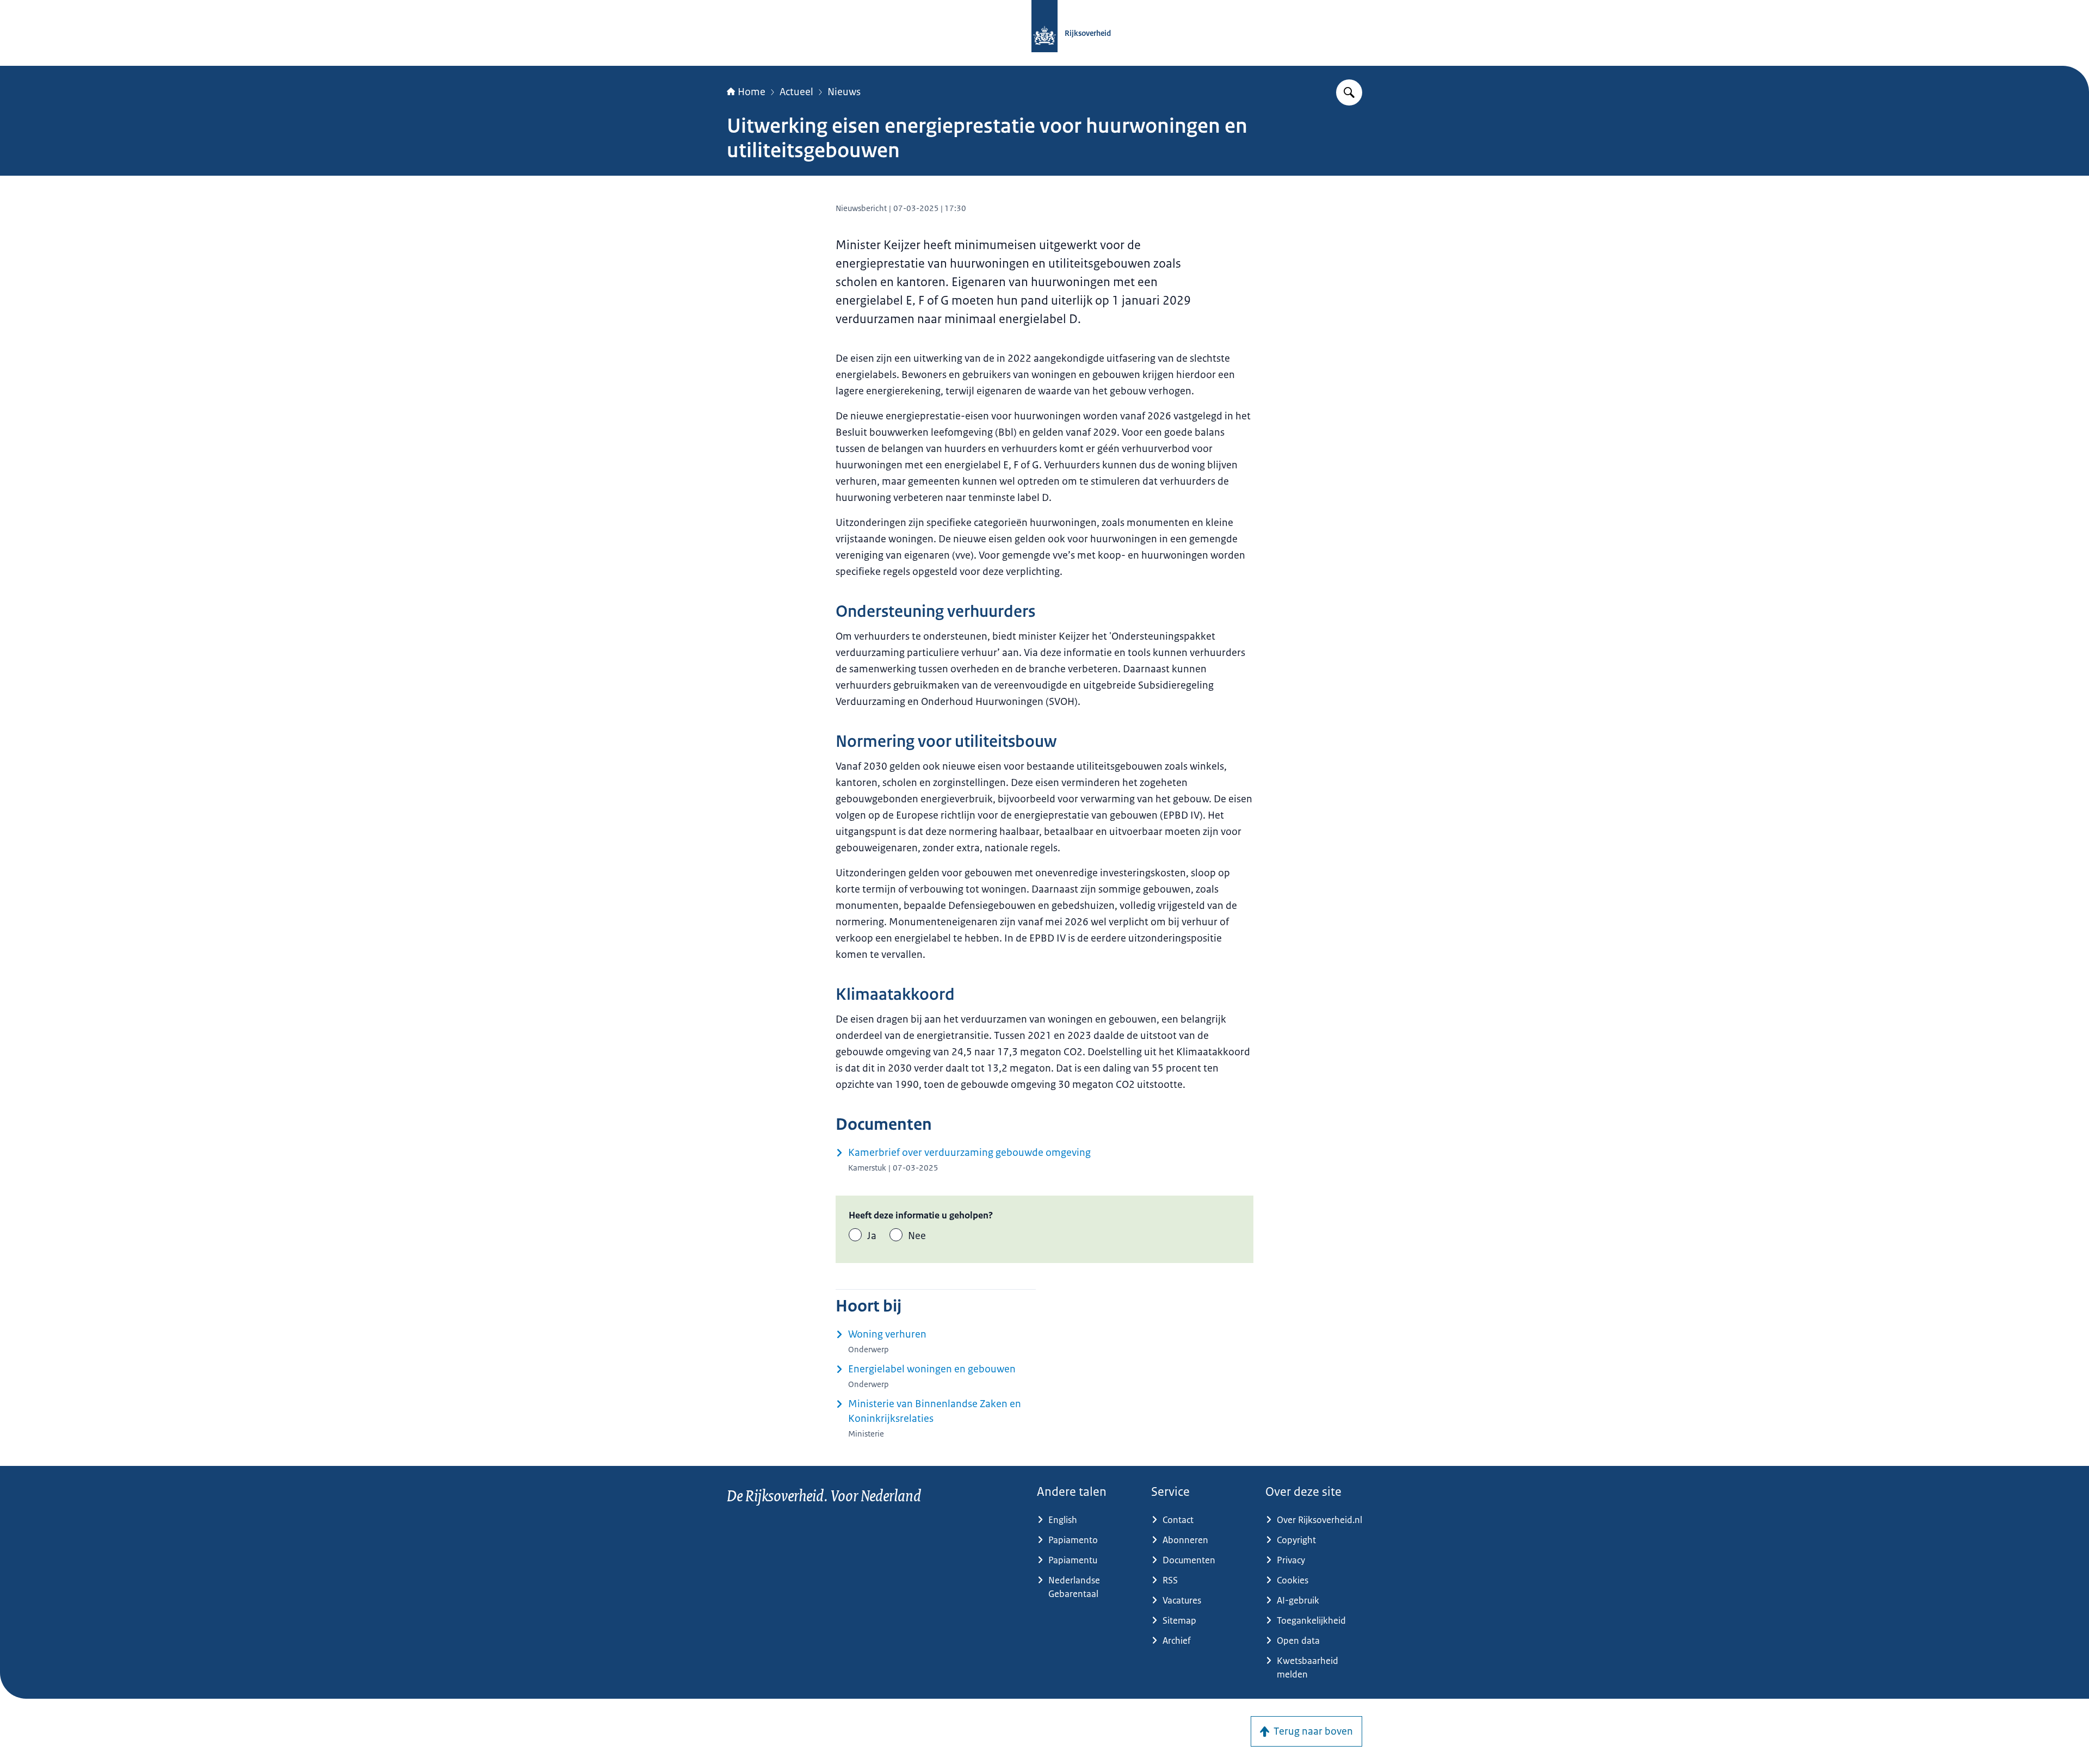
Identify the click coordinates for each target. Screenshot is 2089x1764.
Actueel (796, 92)
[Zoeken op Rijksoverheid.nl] (1349, 92)
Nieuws (844, 92)
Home (752, 92)
